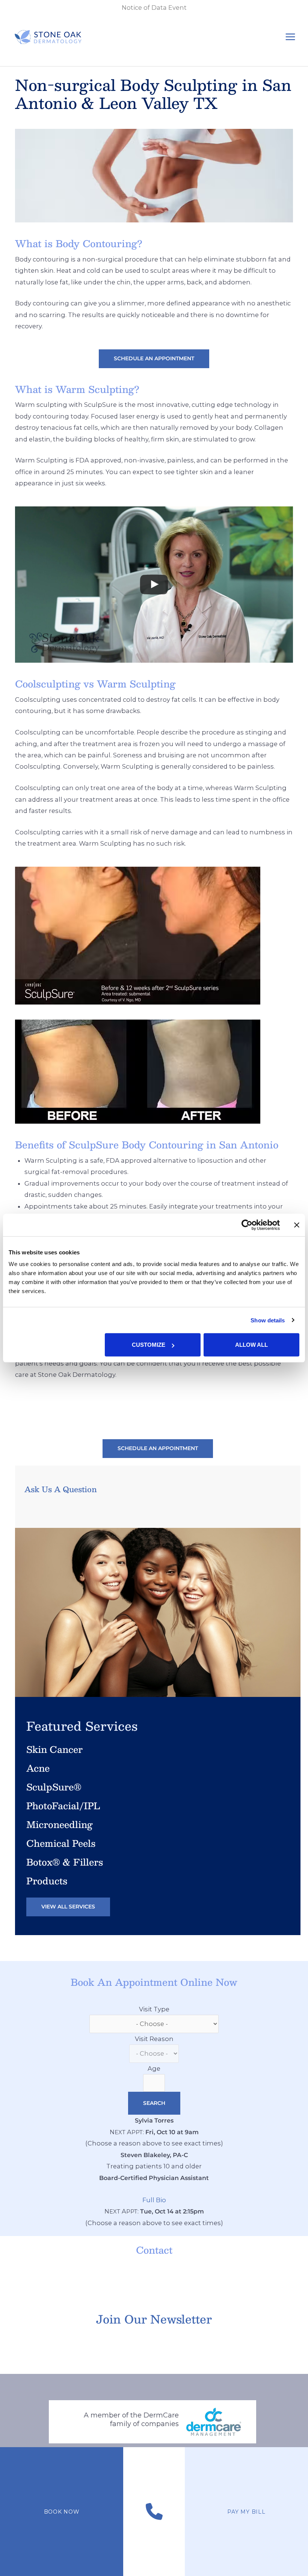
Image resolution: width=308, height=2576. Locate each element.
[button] (154, 359)
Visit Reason (154, 2039)
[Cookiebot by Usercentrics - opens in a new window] (247, 1225)
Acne (38, 1768)
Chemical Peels (61, 1843)
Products (47, 1881)
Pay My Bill (246, 2512)
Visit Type (154, 2009)
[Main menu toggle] (290, 37)
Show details (268, 1320)
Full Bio (154, 2200)
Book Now (62, 2512)
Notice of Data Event (154, 8)
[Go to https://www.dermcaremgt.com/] (153, 2421)
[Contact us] (154, 2512)
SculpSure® (54, 1787)
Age (154, 2068)
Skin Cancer (54, 1749)
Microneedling (60, 1824)
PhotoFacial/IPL (63, 1805)
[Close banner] (297, 1225)
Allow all (251, 1345)
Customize (149, 1345)
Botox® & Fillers (65, 1862)
